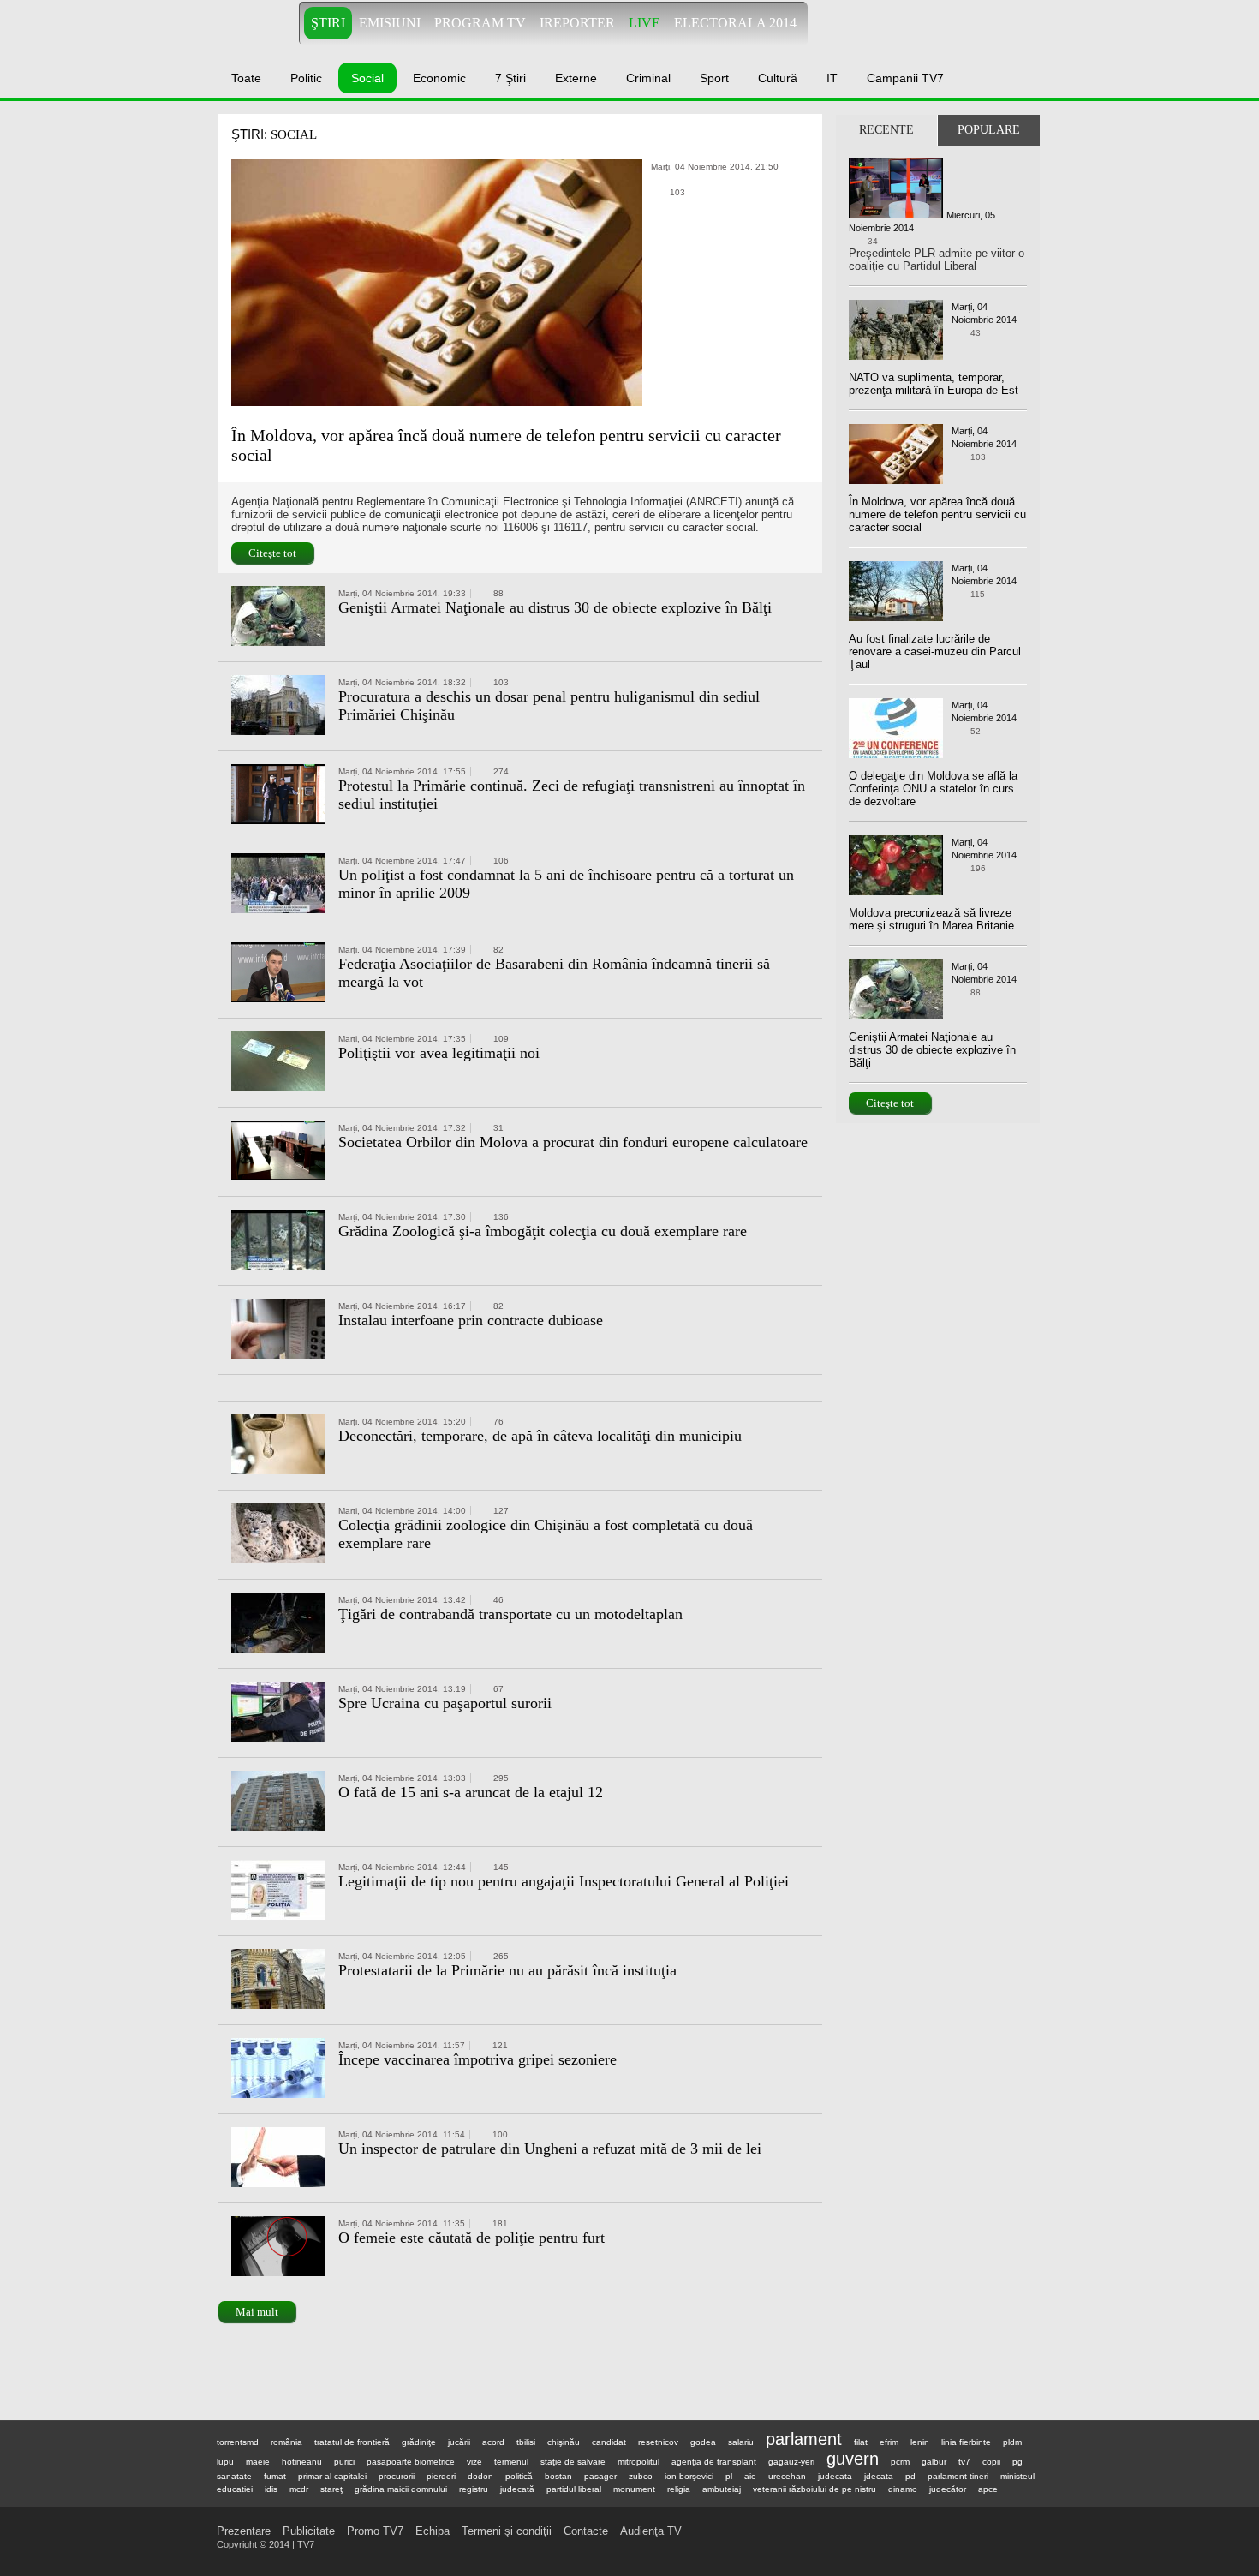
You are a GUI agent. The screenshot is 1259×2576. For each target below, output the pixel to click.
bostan (558, 2476)
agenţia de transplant (714, 2462)
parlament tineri (958, 2476)
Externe (576, 78)
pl (729, 2476)
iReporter (577, 23)
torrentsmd (238, 2442)
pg (1017, 2462)
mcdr (299, 2489)
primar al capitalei (332, 2476)
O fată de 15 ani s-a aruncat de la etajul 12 (471, 1792)
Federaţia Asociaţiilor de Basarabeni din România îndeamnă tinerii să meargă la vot (554, 973)
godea (703, 2442)
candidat (609, 2442)
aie (750, 2476)
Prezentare (244, 2531)
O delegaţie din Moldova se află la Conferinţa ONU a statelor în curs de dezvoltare (933, 789)
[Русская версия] (1011, 24)
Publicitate (309, 2531)
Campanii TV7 (905, 78)
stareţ (331, 2489)
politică (519, 2476)
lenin (920, 2442)
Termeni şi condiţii (507, 2531)
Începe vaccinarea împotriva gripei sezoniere (477, 2059)
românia (286, 2442)
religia (679, 2489)
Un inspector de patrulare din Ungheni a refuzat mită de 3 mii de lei (550, 2149)
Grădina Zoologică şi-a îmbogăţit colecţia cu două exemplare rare (543, 1231)
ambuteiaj (722, 2489)
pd (910, 2476)
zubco (641, 2476)
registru (474, 2489)
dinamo (903, 2489)
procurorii (397, 2476)
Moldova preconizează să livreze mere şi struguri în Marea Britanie (931, 919)
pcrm (900, 2462)
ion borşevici (689, 2476)
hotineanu (302, 2462)
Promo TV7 (375, 2531)
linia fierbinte (966, 2442)
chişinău (564, 2442)
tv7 (964, 2462)
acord (493, 2442)
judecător (948, 2489)
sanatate (234, 2476)
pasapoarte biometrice (411, 2462)
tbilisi (526, 2442)
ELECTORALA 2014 (735, 23)
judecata (835, 2476)
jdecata (879, 2476)
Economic (439, 78)
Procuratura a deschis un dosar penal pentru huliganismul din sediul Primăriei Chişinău (549, 705)
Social (367, 78)
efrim (889, 2442)
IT (832, 78)
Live (644, 23)
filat (861, 2442)
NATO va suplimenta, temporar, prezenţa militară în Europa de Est (934, 384)
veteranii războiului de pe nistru (814, 2489)
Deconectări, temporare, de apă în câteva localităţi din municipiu (540, 1436)
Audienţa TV (651, 2531)
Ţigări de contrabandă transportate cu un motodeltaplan (510, 1614)
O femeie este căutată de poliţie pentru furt (471, 2238)
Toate (246, 78)
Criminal (648, 78)
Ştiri (328, 23)
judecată (517, 2489)
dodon (480, 2476)
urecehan (787, 2476)
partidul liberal (574, 2489)
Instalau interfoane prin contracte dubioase (471, 1320)
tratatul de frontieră (352, 2442)
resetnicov (658, 2442)
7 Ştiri (510, 78)
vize (474, 2462)
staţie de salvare (573, 2462)
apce (988, 2489)
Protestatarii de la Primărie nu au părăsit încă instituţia (507, 1970)
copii (991, 2462)
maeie (258, 2462)
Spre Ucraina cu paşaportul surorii (445, 1703)
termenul (511, 2462)
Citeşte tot (272, 553)
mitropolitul (638, 2462)
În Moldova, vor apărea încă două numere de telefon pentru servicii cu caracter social (506, 445)
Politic (306, 78)
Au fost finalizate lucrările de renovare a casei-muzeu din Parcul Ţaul (935, 651)
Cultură (778, 78)
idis (271, 2489)
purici (344, 2462)
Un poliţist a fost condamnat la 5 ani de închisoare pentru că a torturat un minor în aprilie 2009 (566, 884)
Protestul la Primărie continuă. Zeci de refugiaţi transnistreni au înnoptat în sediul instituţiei (572, 795)
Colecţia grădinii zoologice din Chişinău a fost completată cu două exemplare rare (546, 1534)
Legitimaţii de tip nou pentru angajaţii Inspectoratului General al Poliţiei (564, 1881)
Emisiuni (390, 23)
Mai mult (257, 2312)
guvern (853, 2459)
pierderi (441, 2476)
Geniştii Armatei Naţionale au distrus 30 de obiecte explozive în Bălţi (555, 607)
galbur (934, 2462)
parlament (804, 2439)
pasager (600, 2476)
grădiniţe (419, 2442)
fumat (275, 2476)
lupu (225, 2462)
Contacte (586, 2531)
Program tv (480, 23)
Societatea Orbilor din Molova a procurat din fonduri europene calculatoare (573, 1142)
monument (634, 2489)
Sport (714, 78)
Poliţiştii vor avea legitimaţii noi (439, 1053)
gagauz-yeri (791, 2462)
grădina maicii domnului (401, 2489)
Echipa (433, 2531)
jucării (459, 2442)
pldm (1012, 2442)
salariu (741, 2442)
